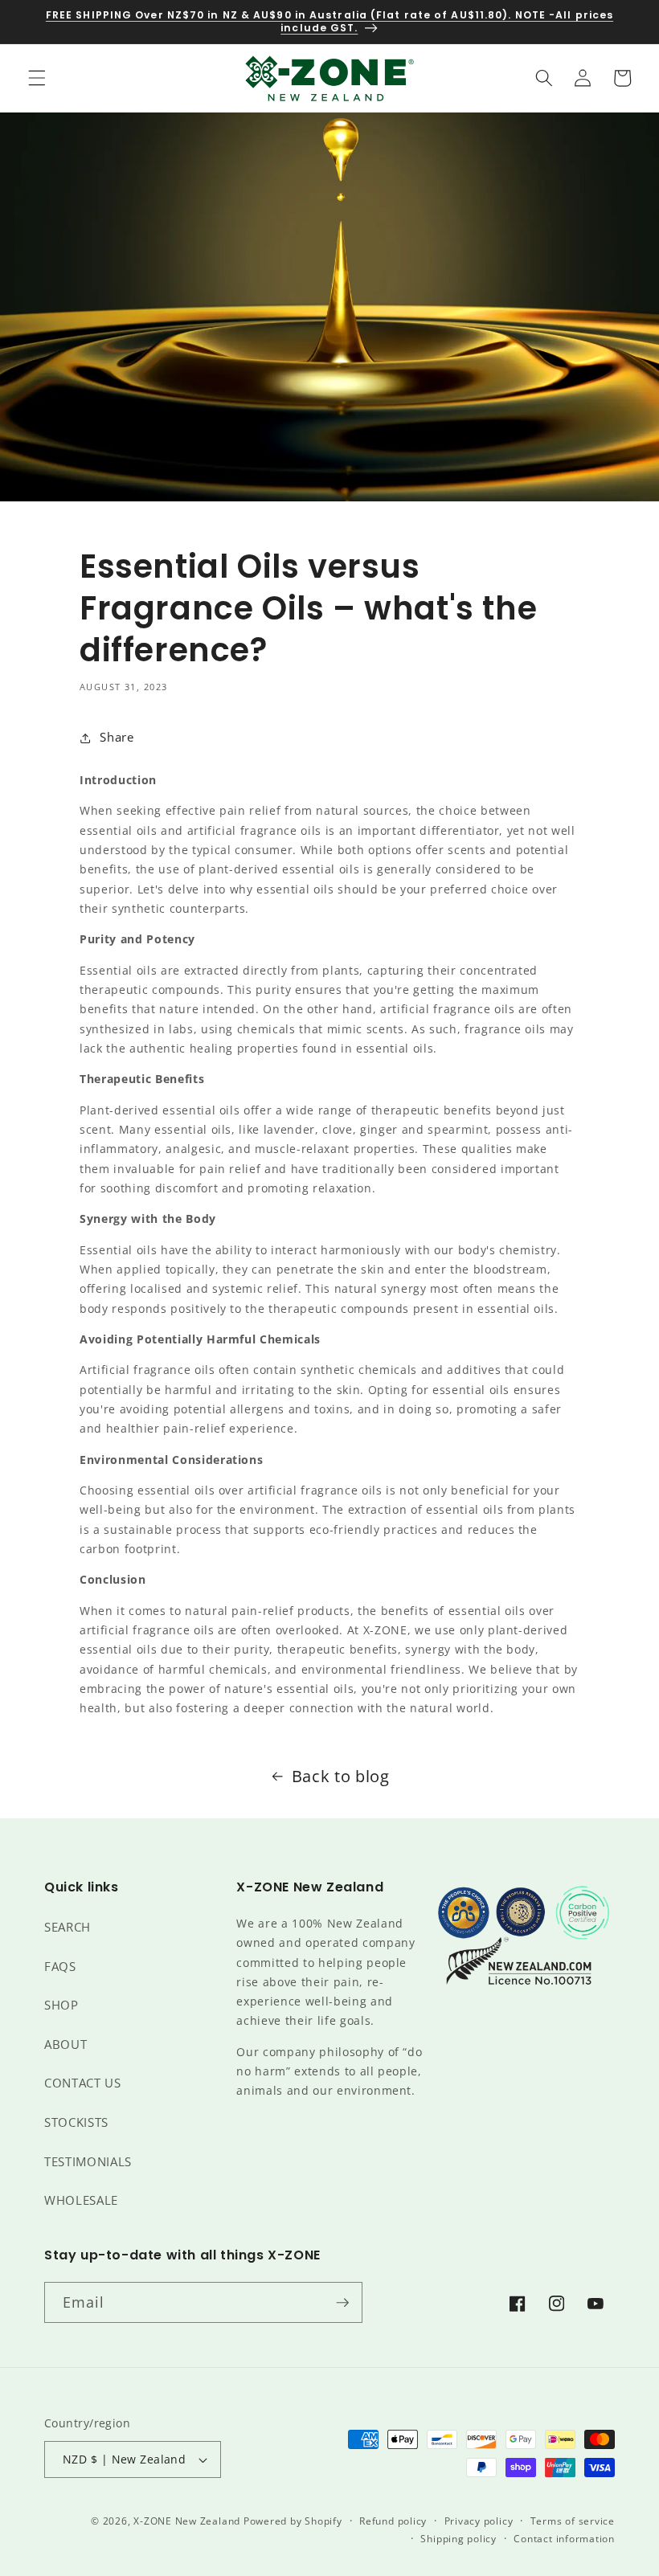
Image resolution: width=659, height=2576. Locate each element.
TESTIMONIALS (88, 2162)
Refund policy (393, 2521)
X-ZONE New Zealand (187, 2521)
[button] (37, 78)
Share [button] (117, 737)
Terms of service (573, 2521)
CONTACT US (83, 2083)
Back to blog (341, 1776)
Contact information (564, 2539)
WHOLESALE (81, 2200)
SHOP (61, 2005)
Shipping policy (458, 2539)
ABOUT (65, 2044)
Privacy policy (479, 2521)
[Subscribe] (342, 2303)
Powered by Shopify (293, 2521)
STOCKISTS (76, 2122)
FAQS (60, 1967)
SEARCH (68, 1927)
